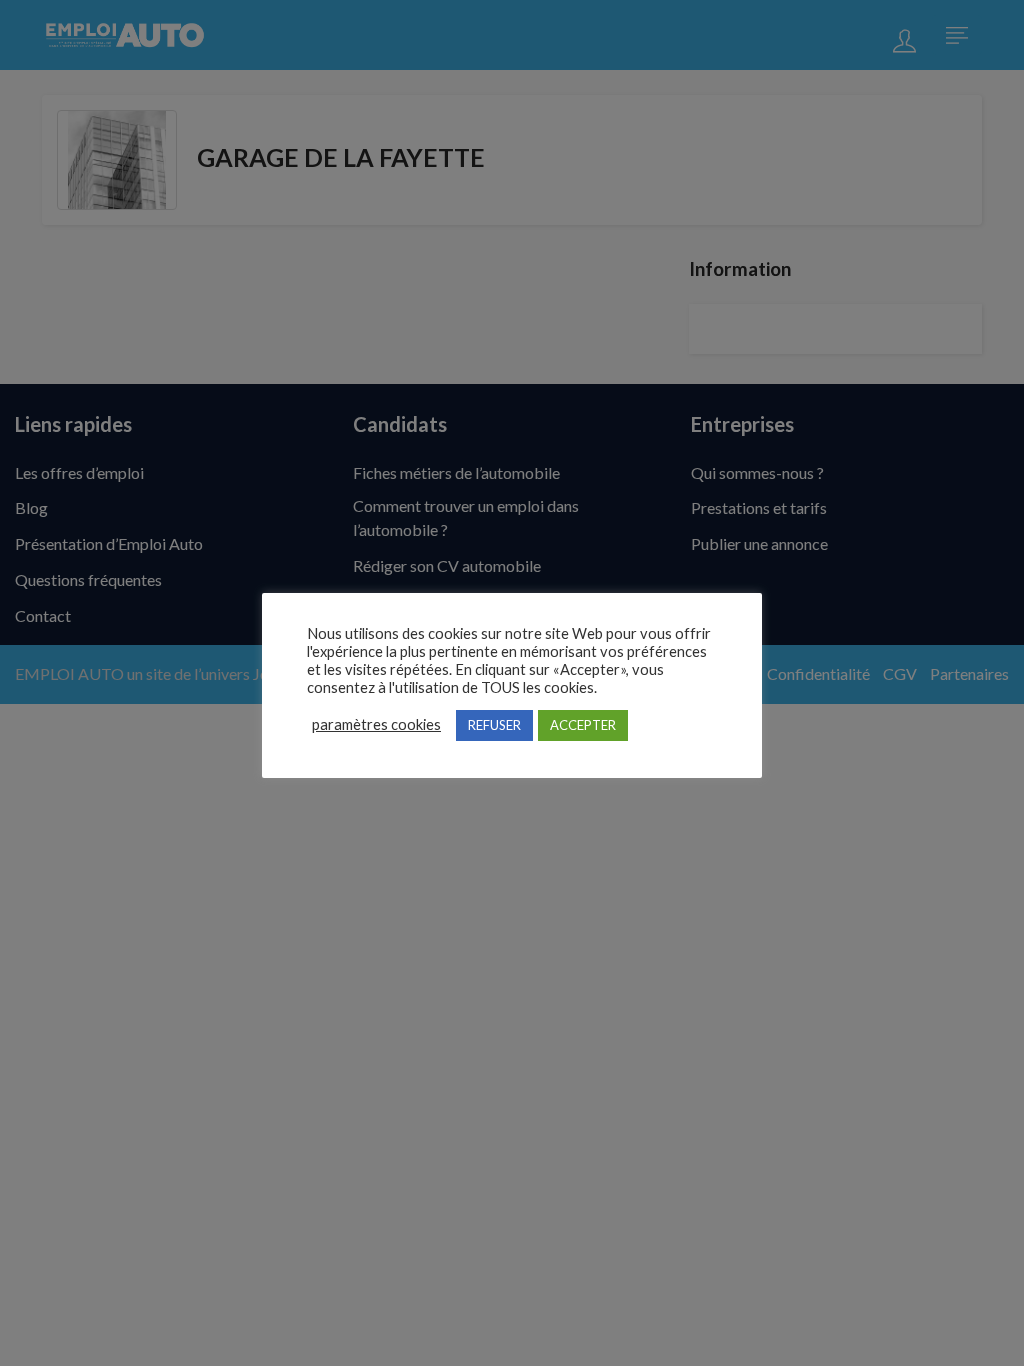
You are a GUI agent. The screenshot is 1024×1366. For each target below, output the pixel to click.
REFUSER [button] (494, 725)
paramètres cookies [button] (376, 724)
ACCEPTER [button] (583, 725)
